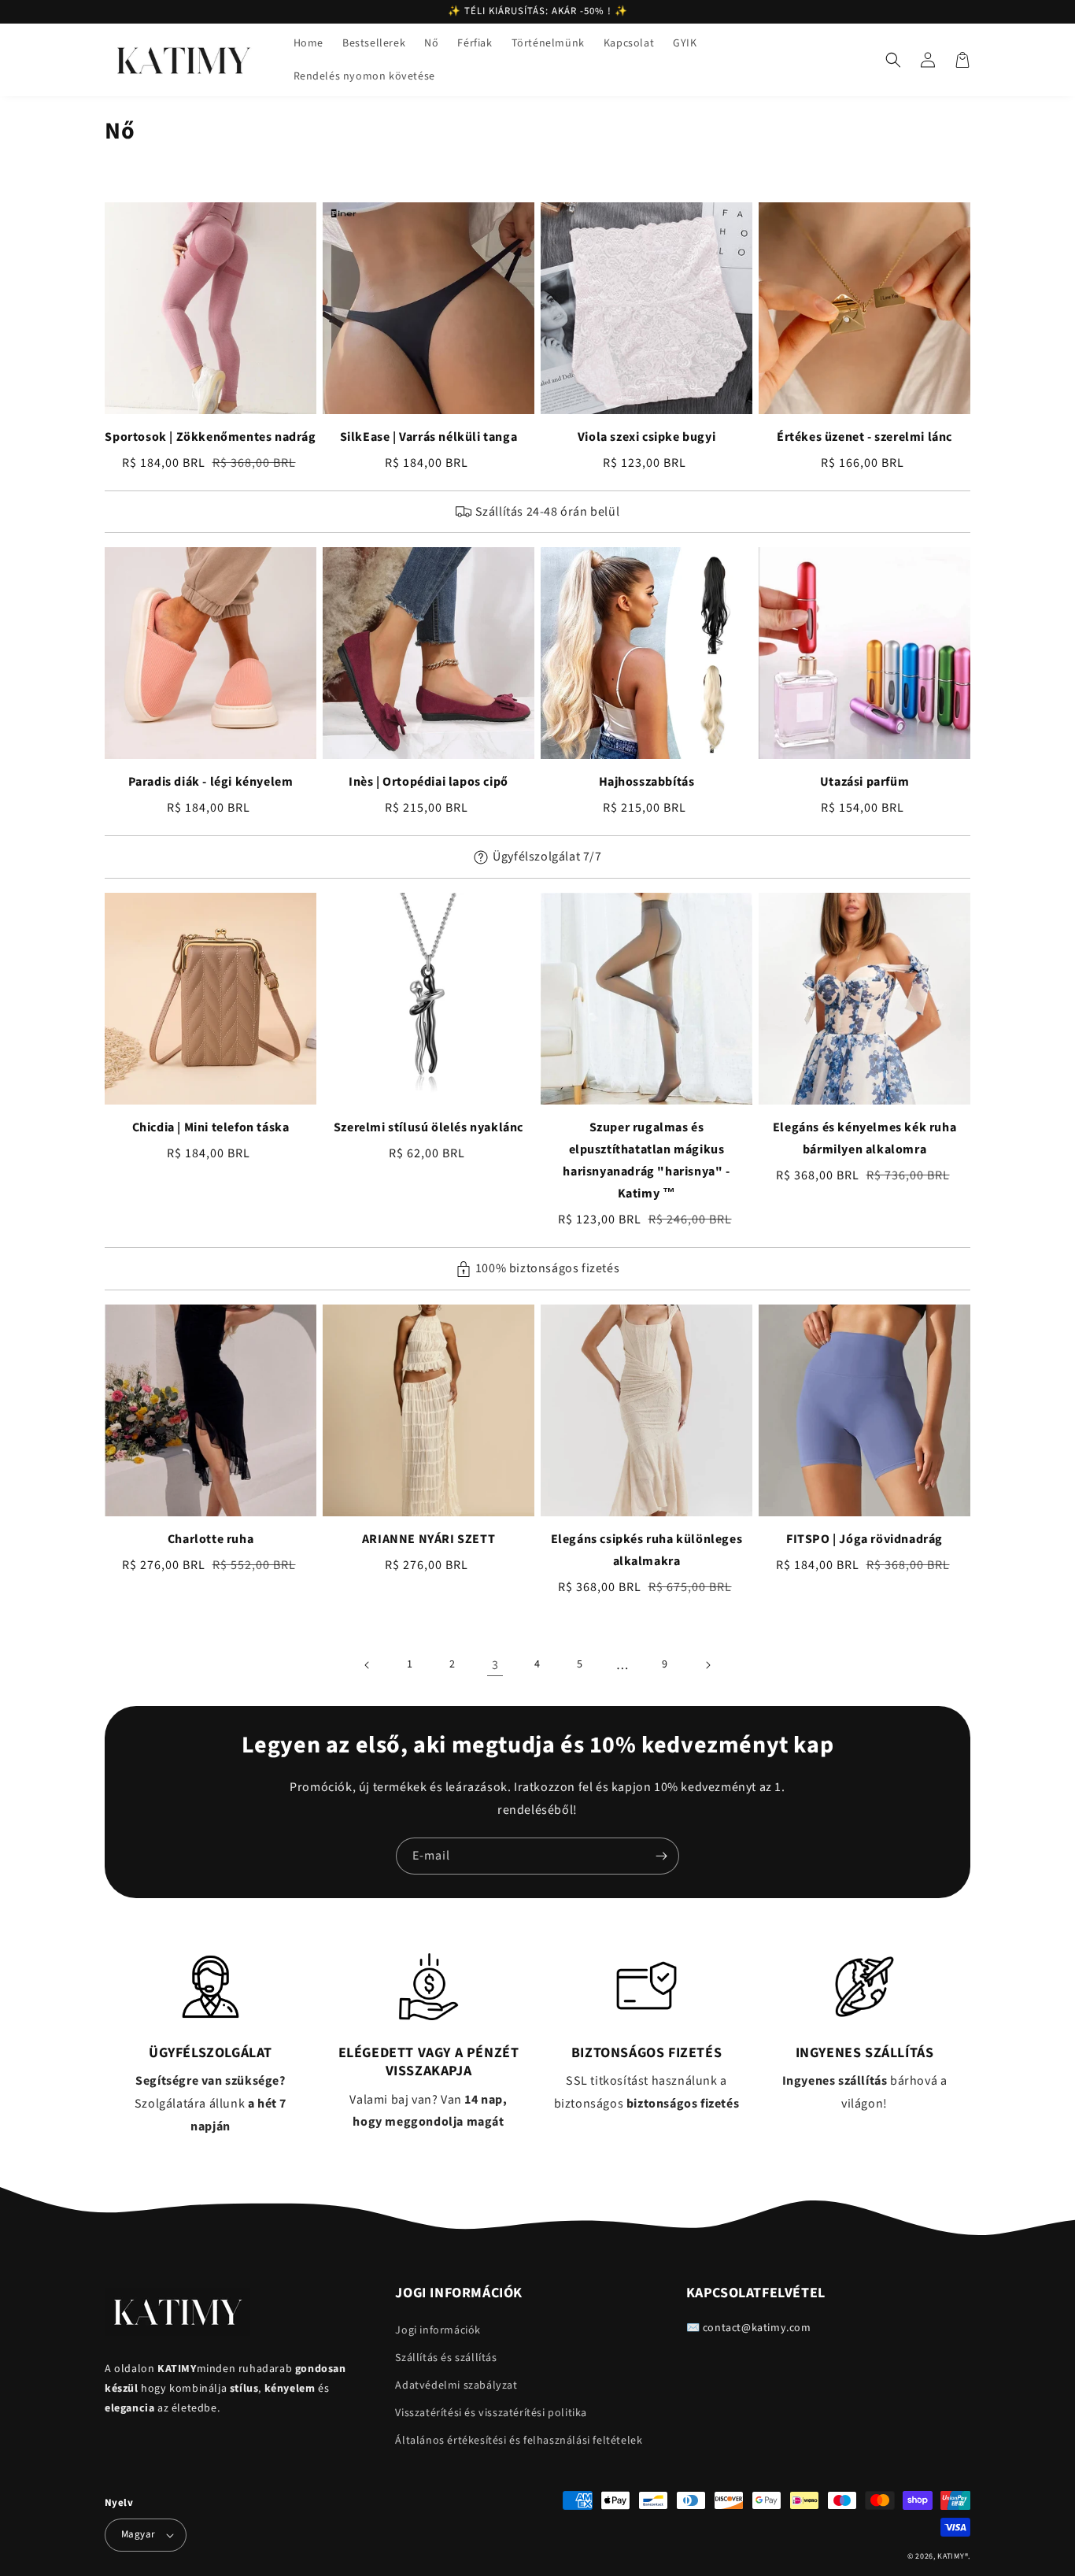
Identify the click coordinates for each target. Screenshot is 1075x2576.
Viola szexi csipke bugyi (646, 437)
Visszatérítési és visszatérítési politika (491, 2413)
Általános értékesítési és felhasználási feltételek (519, 2441)
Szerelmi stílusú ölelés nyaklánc (429, 1127)
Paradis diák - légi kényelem (211, 782)
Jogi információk (438, 2330)
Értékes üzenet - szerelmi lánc (864, 437)
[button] (893, 60)
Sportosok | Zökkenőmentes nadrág (210, 437)
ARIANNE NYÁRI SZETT (429, 1539)
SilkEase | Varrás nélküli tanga (429, 437)
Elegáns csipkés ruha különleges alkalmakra (647, 1550)
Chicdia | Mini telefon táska (211, 1127)
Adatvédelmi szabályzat (456, 2385)
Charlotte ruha (211, 1539)
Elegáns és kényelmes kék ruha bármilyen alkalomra (864, 1138)
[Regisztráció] (661, 1856)
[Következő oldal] (707, 1665)
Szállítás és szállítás (446, 2358)
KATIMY (951, 2556)
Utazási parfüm (864, 782)
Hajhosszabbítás (647, 782)
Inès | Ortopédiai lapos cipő (429, 782)
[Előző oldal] (368, 1665)
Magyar (138, 2534)
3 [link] (495, 1665)
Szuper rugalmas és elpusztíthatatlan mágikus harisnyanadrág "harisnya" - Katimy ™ (646, 1160)
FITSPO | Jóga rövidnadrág (864, 1539)
